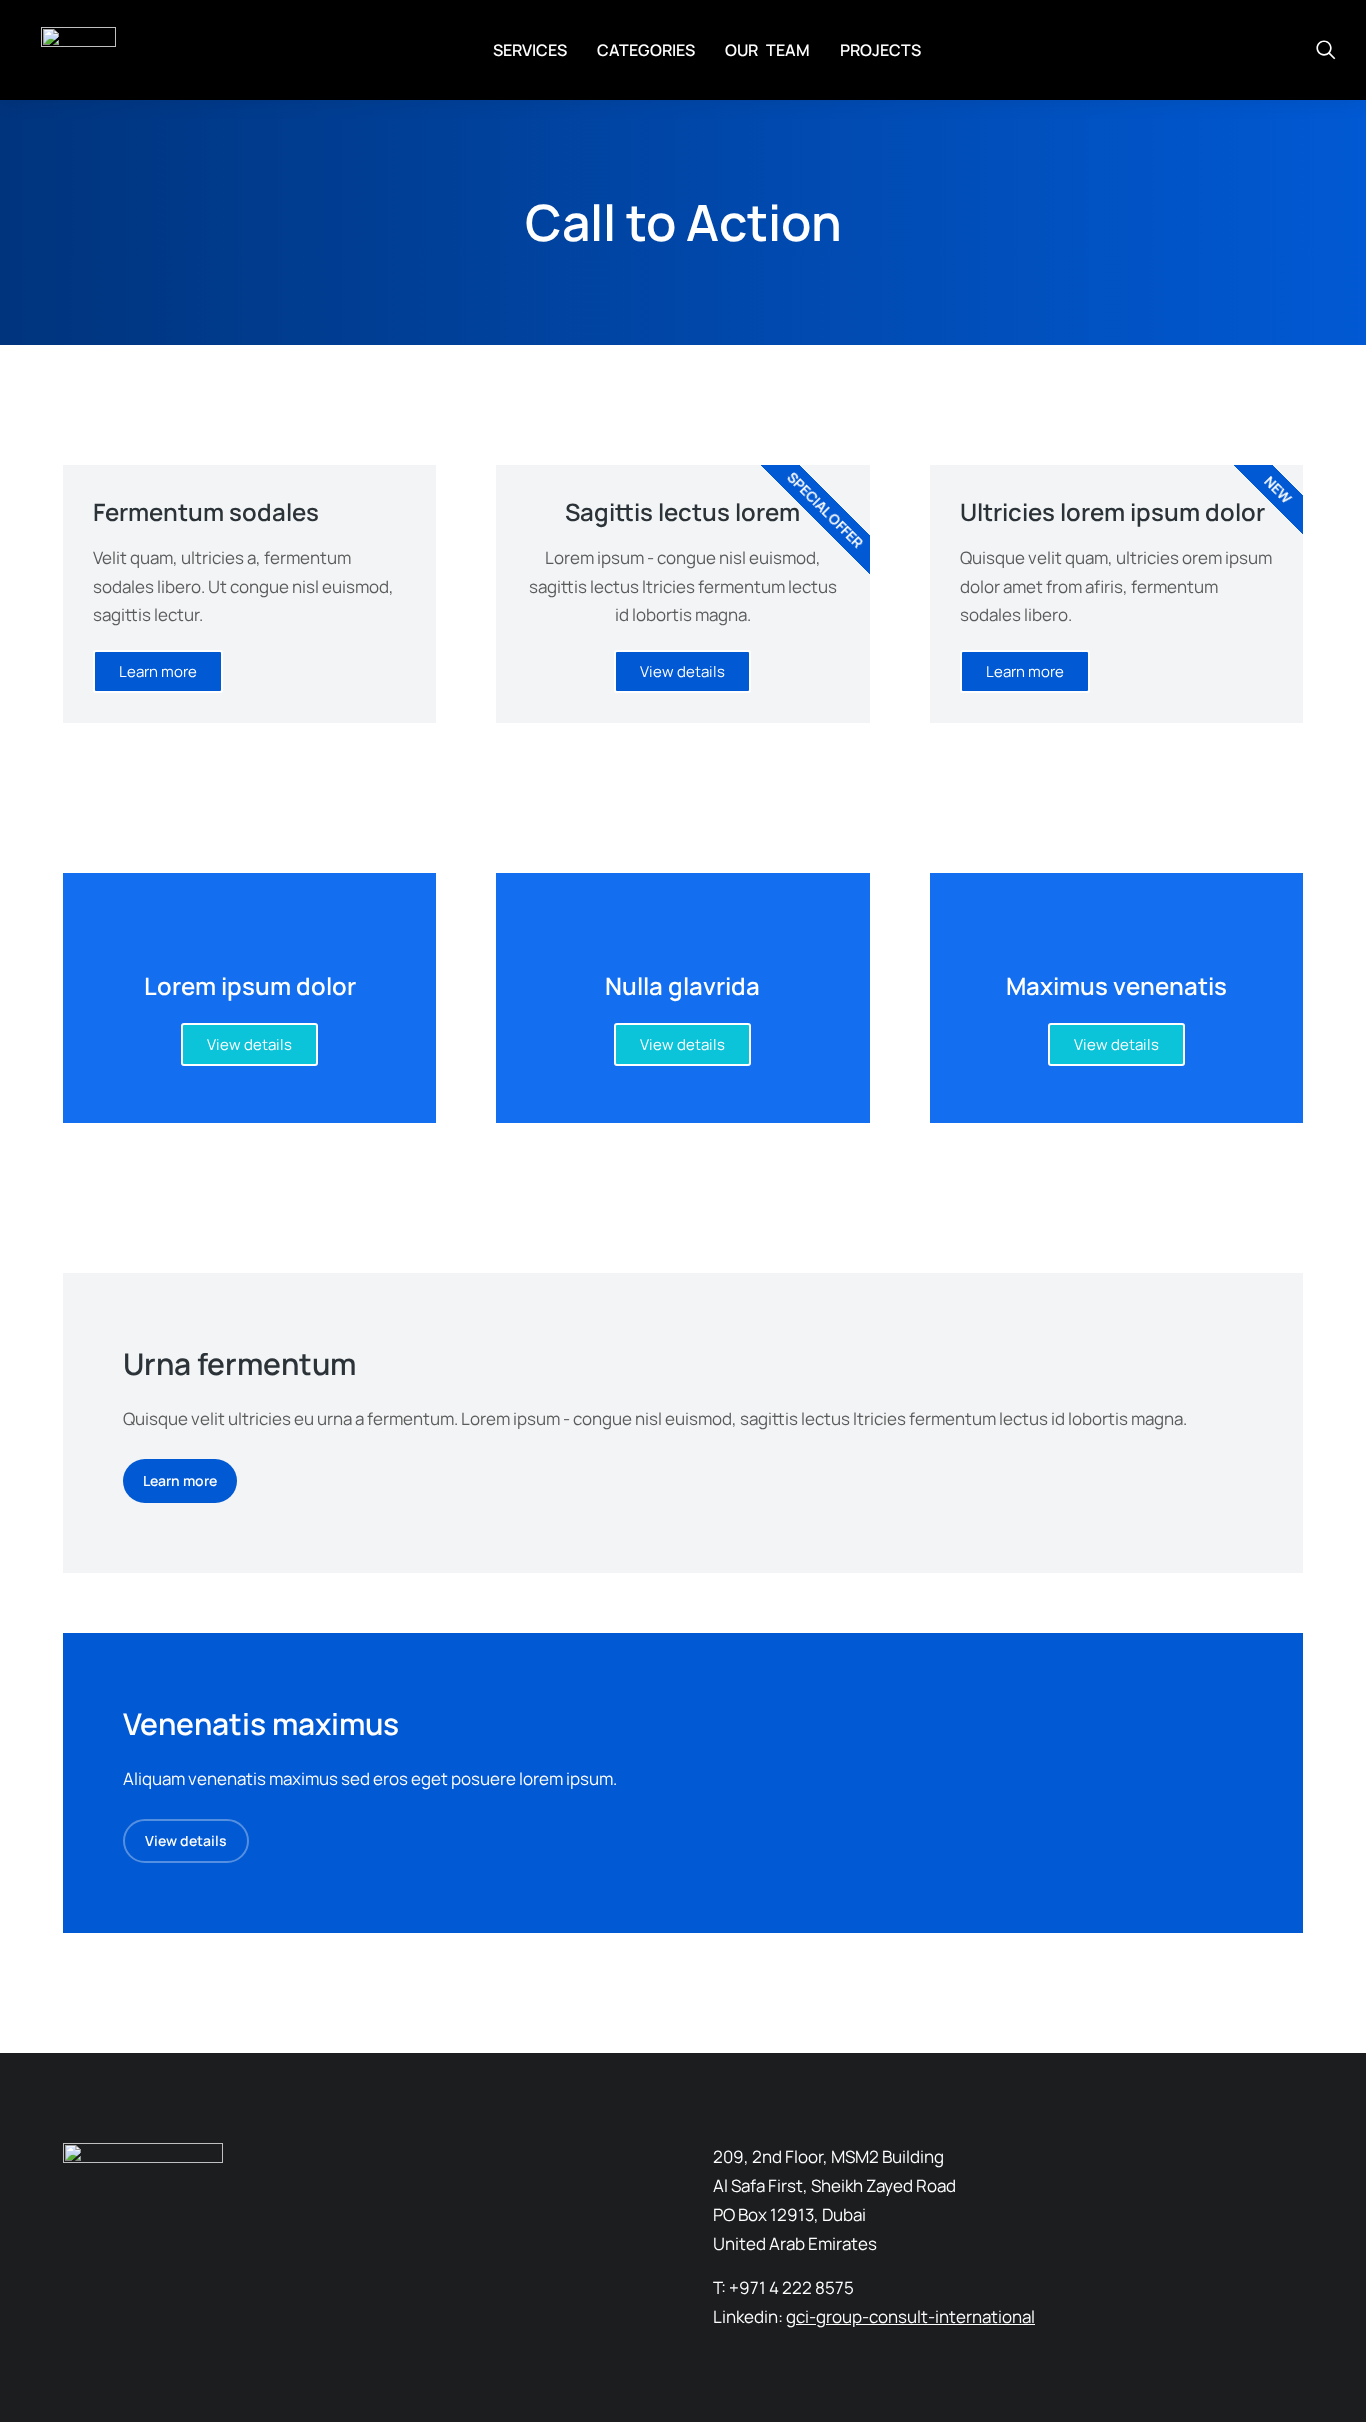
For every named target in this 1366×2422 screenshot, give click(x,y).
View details (249, 1044)
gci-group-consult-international (910, 2316)
